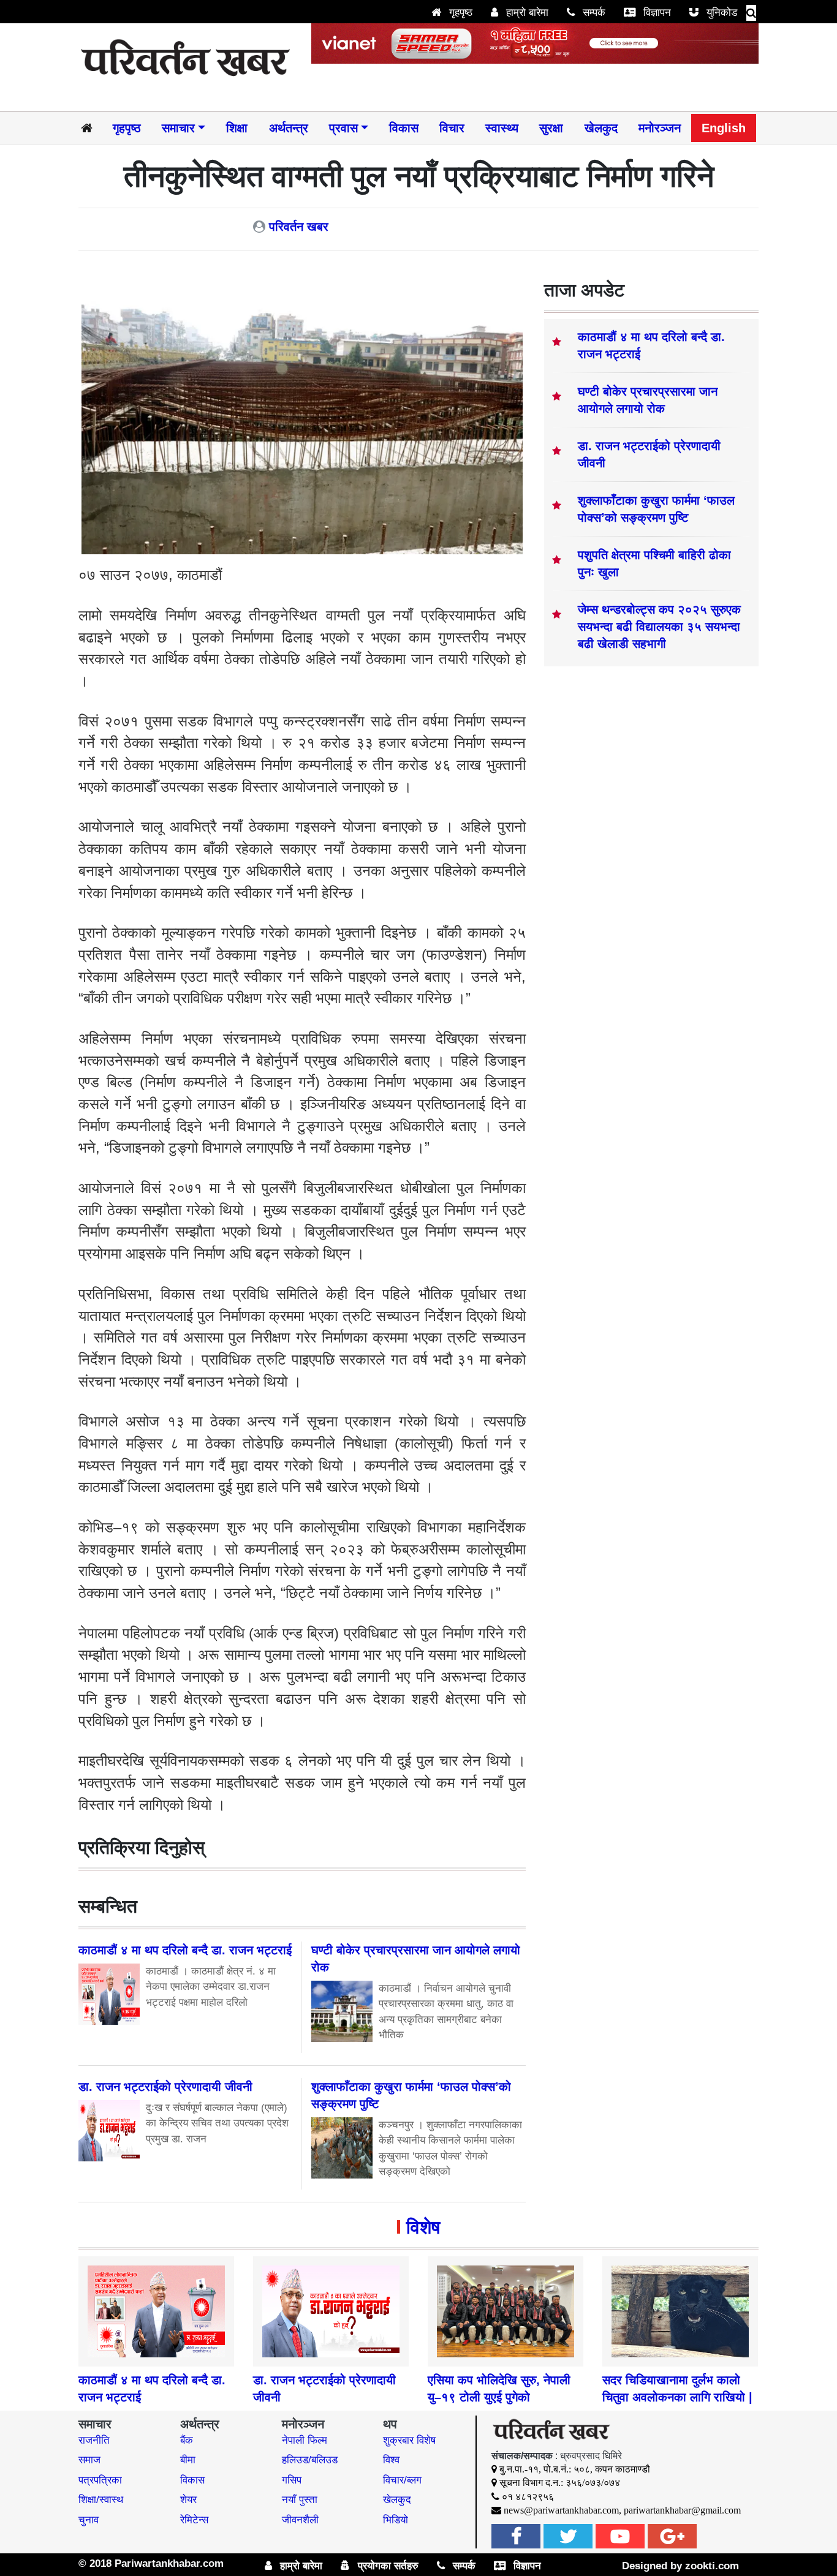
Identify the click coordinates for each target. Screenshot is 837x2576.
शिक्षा (237, 128)
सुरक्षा (551, 128)
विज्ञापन (656, 13)
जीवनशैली (300, 2520)
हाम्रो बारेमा (526, 13)
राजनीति (94, 2440)
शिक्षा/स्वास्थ (101, 2500)
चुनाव (89, 2520)
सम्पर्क (593, 13)
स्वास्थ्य (502, 128)
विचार (452, 128)
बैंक (187, 2440)
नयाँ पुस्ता (300, 2500)
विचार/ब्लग (402, 2480)
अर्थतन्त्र (289, 128)
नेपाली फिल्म (305, 2440)
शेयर (188, 2500)
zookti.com (712, 2566)
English (724, 128)
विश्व (391, 2460)
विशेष (423, 2227)
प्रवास (343, 128)
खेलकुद (601, 128)
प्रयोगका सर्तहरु (387, 2566)
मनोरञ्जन (660, 128)
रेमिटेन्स (194, 2520)
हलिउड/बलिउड (310, 2460)
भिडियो (396, 2520)
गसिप (292, 2480)
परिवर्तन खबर (299, 227)
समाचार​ (178, 128)
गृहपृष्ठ (459, 13)
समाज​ (89, 2460)
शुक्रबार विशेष (409, 2440)
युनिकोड (720, 13)
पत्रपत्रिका (100, 2480)
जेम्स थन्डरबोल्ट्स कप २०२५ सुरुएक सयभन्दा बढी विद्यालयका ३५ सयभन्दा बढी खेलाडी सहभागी (659, 627)
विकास (404, 128)
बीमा (188, 2460)
